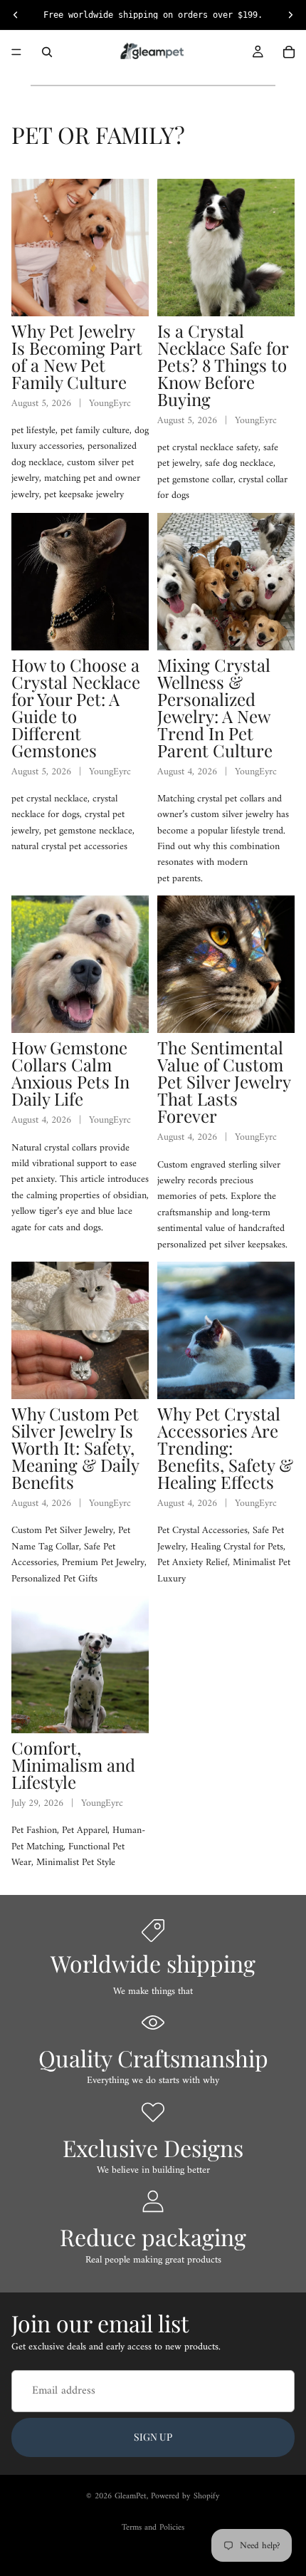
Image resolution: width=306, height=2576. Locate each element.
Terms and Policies (153, 2528)
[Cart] (289, 52)
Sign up (153, 2437)
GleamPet (131, 2497)
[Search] (47, 52)
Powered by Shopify (185, 2497)
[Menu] (16, 52)
